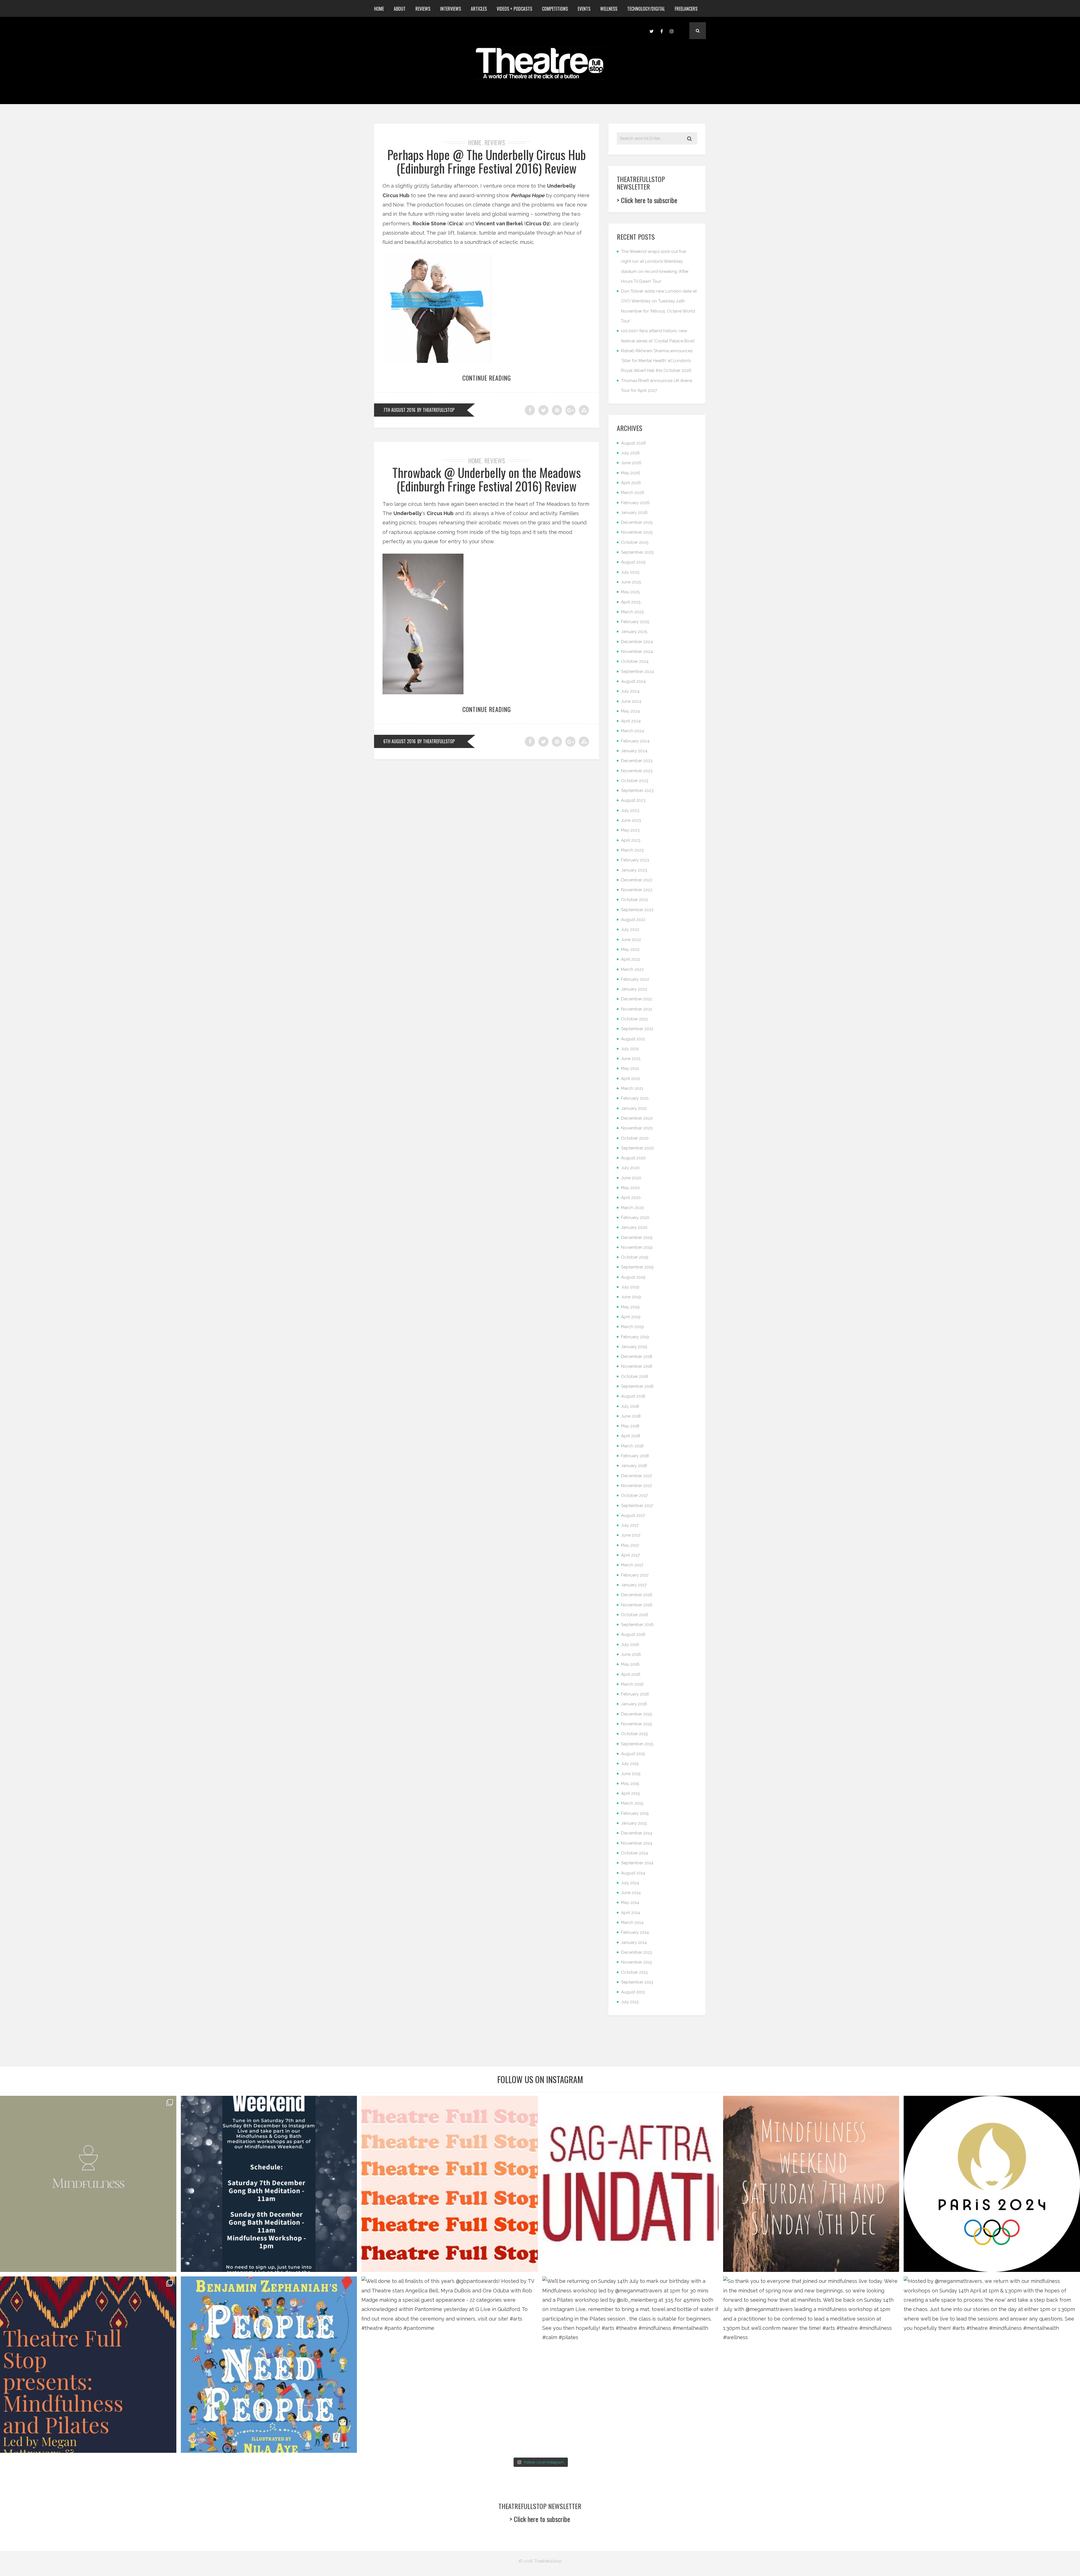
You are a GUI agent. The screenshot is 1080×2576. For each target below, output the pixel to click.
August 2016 (633, 1634)
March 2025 (632, 612)
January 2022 (634, 989)
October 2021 (634, 1019)
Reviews (423, 9)
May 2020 (630, 1188)
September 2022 (637, 910)
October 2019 (635, 1257)
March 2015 (632, 1803)
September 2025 (637, 552)
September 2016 (637, 1625)
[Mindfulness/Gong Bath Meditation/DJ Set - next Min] (88, 2184)
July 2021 (630, 1049)
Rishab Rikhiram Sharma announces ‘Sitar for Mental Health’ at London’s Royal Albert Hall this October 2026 (657, 361)
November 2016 (637, 1605)
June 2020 (631, 1178)
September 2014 (637, 1863)
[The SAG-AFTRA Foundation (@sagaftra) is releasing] (630, 2184)
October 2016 (635, 1615)
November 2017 (636, 1486)
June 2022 (631, 940)
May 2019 (630, 1307)
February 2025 (635, 622)
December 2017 (636, 1476)
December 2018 (637, 1357)
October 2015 (634, 1734)
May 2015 (630, 1784)
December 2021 (636, 999)
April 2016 (631, 1674)
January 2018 (634, 1466)
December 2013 (636, 1952)
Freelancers (686, 9)
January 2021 (634, 1108)
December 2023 (637, 761)
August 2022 (633, 920)
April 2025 (631, 602)
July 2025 (630, 572)
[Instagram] (672, 31)
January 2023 (634, 870)
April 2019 (631, 1317)
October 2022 (635, 900)
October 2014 (634, 1853)
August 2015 (633, 1754)
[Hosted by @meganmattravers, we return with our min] (992, 2365)
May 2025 (630, 592)
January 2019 (634, 1347)
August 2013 (633, 1992)
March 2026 (633, 493)
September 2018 (637, 1386)
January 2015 (634, 1823)
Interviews (451, 9)
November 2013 (636, 1962)
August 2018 (633, 1396)
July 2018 (630, 1406)
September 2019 (637, 1267)
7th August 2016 (399, 410)
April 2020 (631, 1198)
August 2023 (633, 800)
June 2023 (631, 820)
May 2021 (630, 1068)
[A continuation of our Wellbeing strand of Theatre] (269, 2184)
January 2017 (634, 1585)
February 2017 (635, 1575)
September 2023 (637, 790)
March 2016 (632, 1684)
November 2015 (636, 1724)
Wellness (609, 9)
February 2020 (635, 1218)
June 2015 (631, 1774)
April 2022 (631, 959)
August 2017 (633, 1515)
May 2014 (630, 1903)
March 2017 (632, 1565)
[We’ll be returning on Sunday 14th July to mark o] (630, 2365)
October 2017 (634, 1495)
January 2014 (634, 1942)
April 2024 (631, 721)
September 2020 (637, 1148)
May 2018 (630, 1426)
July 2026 (630, 453)
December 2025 (637, 522)
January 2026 (634, 513)
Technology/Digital (646, 9)
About (400, 9)
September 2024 (637, 671)
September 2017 (637, 1506)
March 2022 (632, 969)
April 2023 (631, 840)
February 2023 (635, 860)
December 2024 (637, 642)
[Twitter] (651, 31)
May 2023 (630, 830)
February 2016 (635, 1694)
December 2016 (637, 1595)
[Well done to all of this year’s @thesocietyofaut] (269, 2365)
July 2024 (630, 691)
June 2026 (631, 463)
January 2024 (634, 751)
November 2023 (637, 771)
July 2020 (630, 1168)
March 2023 (632, 850)
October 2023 (635, 781)
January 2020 (634, 1227)
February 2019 (635, 1337)
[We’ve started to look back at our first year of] (811, 2184)
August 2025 (633, 562)
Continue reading (487, 378)
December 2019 (637, 1238)
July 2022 (630, 929)
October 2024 (635, 661)
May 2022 (630, 949)
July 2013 (630, 2002)
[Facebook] (661, 31)
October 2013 (634, 1972)
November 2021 (636, 1009)
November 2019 (637, 1247)
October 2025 (635, 542)
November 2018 (637, 1366)
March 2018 (632, 1446)
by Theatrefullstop (436, 410)
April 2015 (630, 1793)
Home (379, 9)
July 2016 (630, 1645)
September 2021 (637, 1029)
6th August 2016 (400, 741)
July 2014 (630, 1883)
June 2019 (631, 1297)
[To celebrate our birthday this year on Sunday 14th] (88, 2365)
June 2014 (631, 1893)
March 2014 (632, 1923)
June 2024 (631, 701)
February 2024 (635, 741)
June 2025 (631, 582)
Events (584, 9)
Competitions (555, 9)
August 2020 (633, 1158)
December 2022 (637, 880)
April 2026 (631, 483)
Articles (479, 9)
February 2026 (635, 503)
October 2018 (634, 1376)
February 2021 (635, 1098)
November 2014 (637, 1843)
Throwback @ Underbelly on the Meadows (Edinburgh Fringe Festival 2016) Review (487, 479)
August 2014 (633, 1873)
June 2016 (631, 1654)
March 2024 (633, 731)
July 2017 (630, 1525)
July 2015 (630, 1764)
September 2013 (637, 1982)
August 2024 (633, 681)
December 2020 (637, 1118)
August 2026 (634, 443)
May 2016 (630, 1664)
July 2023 (630, 810)
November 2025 (637, 532)
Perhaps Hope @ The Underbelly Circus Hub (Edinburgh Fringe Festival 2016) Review (487, 161)
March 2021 (632, 1088)
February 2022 (635, 979)
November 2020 (637, 1128)
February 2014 (635, 1932)
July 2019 (630, 1287)
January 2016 (634, 1704)
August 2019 (633, 1277)
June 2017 (631, 1535)
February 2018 (635, 1456)
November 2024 (637, 652)
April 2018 (631, 1436)
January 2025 (634, 632)
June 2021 (631, 1059)
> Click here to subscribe (647, 200)
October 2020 (635, 1138)
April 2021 (630, 1079)
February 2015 (635, 1813)
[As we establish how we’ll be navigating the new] (450, 2184)
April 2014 (631, 1913)
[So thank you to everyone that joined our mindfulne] (811, 2365)
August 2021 (633, 1039)
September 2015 (637, 1744)
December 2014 (637, 1833)
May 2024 (630, 711)
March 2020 (633, 1208)
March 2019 (632, 1327)
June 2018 (631, 1416)
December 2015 (636, 1714)
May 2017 (630, 1545)
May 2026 (631, 473)
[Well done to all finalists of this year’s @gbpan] (450, 2365)
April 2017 (630, 1555)
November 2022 (637, 890)
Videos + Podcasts (514, 9)
